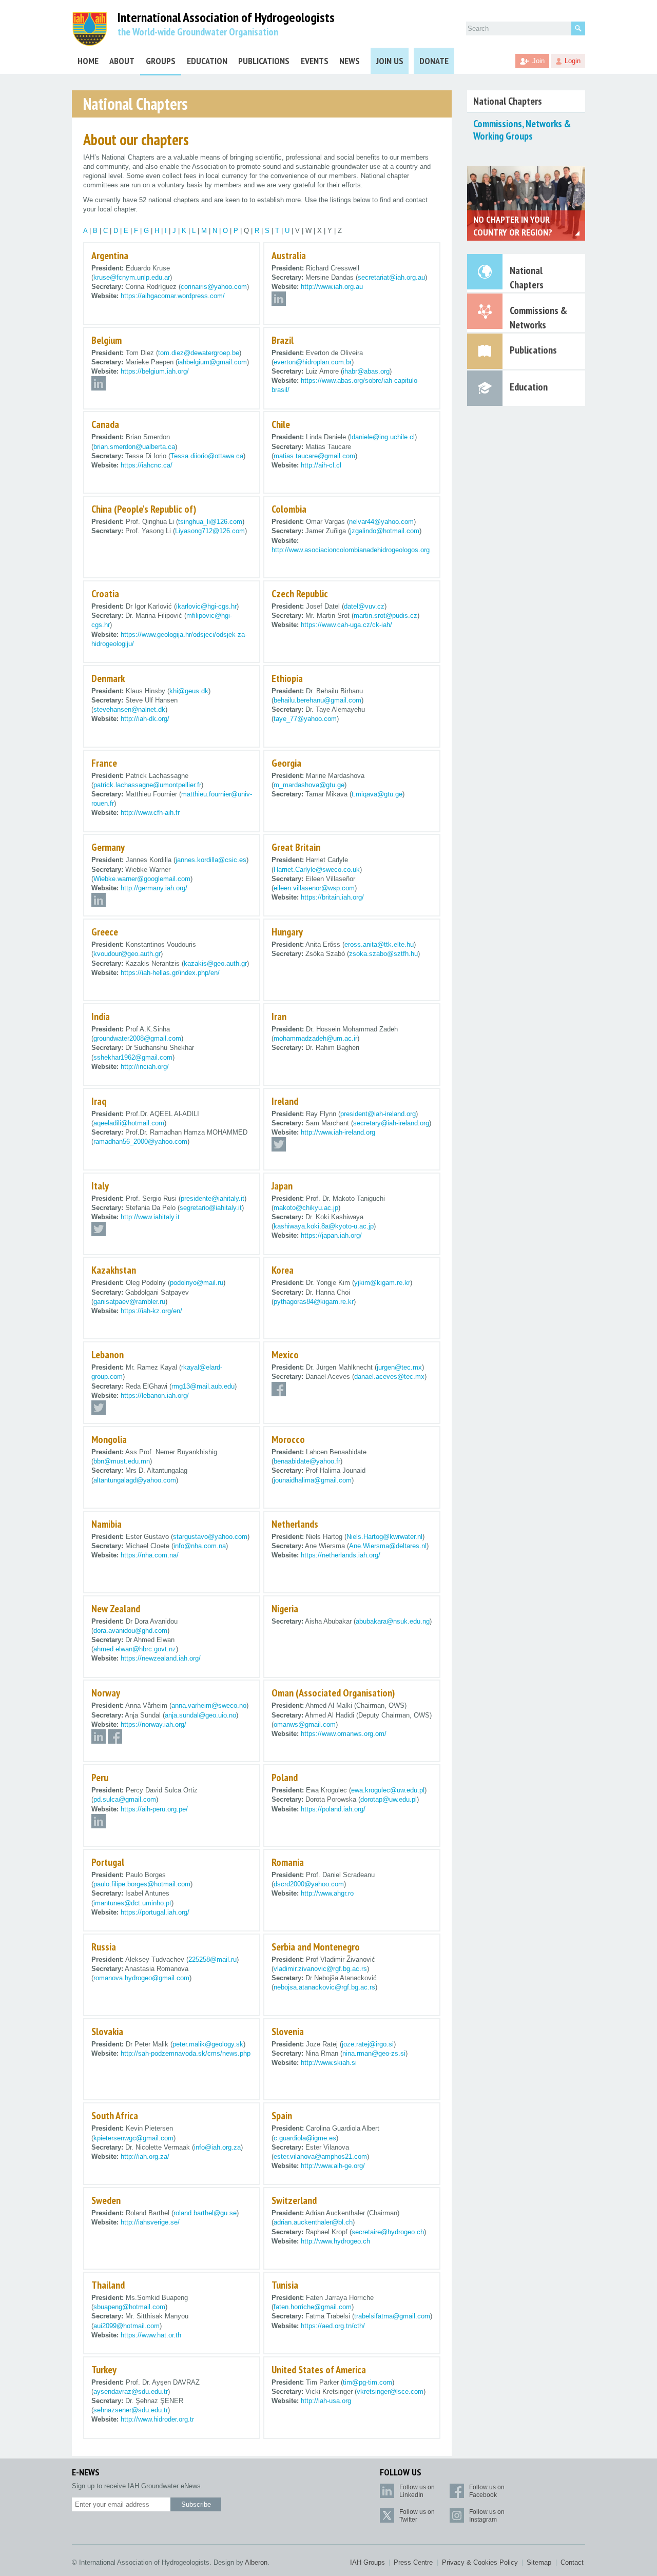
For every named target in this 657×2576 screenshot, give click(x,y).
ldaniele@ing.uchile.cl (382, 437)
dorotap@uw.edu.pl (389, 1799)
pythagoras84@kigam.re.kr (314, 1302)
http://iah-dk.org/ (145, 719)
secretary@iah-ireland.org (391, 1123)
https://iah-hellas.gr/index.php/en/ (170, 973)
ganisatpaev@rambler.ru (129, 1302)
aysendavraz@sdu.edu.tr (131, 2392)
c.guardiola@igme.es (305, 2138)
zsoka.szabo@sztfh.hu (383, 954)
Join (538, 61)
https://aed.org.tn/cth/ (333, 2326)
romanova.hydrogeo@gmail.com (141, 1978)
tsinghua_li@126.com (210, 522)
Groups (161, 61)
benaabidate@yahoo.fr (307, 1461)
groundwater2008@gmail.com (137, 1038)
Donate (434, 61)
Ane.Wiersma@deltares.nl (388, 1546)
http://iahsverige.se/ (150, 2222)
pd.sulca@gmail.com (125, 1799)
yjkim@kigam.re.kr (382, 1283)
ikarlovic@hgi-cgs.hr (206, 606)
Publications (264, 61)
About (122, 61)
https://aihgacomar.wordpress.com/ (173, 296)
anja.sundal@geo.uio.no (200, 1715)
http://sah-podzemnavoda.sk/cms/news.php (186, 2053)
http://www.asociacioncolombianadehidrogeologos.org (351, 550)
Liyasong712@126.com (210, 531)
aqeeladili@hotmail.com (129, 1123)
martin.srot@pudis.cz (385, 616)
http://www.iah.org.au (332, 287)
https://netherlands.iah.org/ (341, 1555)
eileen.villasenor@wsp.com (314, 888)
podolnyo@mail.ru (197, 1283)
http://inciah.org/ (145, 1067)
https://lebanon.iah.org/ (155, 1396)
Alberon (256, 2562)
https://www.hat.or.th (151, 2335)
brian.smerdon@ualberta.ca (134, 447)
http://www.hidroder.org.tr (157, 2419)
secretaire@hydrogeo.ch (388, 2232)
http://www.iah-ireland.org (338, 1132)
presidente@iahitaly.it (212, 1198)
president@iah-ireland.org (378, 1114)
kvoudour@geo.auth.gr (127, 954)
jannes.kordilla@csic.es (211, 860)
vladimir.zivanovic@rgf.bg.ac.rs (320, 1969)
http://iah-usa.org (326, 2401)
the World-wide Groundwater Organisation (198, 32)
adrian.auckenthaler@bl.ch (313, 2222)
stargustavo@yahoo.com (210, 1537)
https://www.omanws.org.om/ (344, 1734)
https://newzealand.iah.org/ (161, 1658)
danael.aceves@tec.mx (389, 1377)
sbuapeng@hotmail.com (129, 2307)
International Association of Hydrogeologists (226, 18)
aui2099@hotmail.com (127, 2326)
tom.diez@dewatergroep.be (199, 353)
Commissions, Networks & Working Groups (522, 130)
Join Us (390, 61)
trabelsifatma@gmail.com (392, 2316)
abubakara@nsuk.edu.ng (393, 1621)
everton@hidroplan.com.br (313, 362)
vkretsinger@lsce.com (390, 2392)
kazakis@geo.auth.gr (215, 963)
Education (207, 61)
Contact (572, 2562)
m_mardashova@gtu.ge (309, 785)
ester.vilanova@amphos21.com (320, 2157)
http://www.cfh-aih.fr (150, 813)
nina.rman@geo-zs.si (374, 2053)
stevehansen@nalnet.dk (129, 709)
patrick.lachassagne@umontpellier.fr (147, 785)
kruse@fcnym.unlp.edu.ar (132, 277)
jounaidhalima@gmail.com (313, 1480)
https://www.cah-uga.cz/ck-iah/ (346, 625)
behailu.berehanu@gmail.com (317, 700)
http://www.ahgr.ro (327, 1893)
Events (315, 61)
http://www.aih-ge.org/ (333, 2166)
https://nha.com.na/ (150, 1555)
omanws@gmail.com (305, 1724)
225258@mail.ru (212, 1959)
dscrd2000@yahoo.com (309, 1884)
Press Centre (413, 2562)
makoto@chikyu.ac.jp (306, 1208)
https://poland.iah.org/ (333, 1809)
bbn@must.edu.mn (122, 1461)
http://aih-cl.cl (321, 465)
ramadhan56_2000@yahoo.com (140, 1141)
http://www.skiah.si (329, 2063)
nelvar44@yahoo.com (381, 522)
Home (88, 61)
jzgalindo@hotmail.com (385, 531)
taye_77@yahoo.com (305, 719)
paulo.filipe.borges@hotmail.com (142, 1884)
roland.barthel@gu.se (205, 2213)
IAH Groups (368, 2562)
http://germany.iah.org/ (154, 888)
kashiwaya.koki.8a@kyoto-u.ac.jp (324, 1226)
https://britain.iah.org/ (332, 897)
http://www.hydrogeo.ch (335, 2241)
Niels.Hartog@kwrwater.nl (384, 1537)
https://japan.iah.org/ (331, 1235)
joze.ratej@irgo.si (368, 2044)
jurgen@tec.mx (399, 1367)
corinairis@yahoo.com (214, 287)
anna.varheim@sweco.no (209, 1705)
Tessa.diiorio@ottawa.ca (207, 456)
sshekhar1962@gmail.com (133, 1057)
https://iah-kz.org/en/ (151, 1311)
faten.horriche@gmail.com (313, 2307)
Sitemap (539, 2562)
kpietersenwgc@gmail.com (133, 2138)
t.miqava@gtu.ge (377, 794)
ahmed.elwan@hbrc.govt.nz (135, 1649)
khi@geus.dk (189, 691)
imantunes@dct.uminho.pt (132, 1903)
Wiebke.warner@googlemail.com (142, 879)
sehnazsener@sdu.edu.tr (131, 2410)
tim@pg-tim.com (368, 2382)
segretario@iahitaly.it (211, 1208)
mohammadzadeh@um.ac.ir (315, 1038)
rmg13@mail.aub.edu (203, 1386)
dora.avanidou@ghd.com (130, 1631)
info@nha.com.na (200, 1546)
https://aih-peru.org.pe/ (154, 1809)
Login (573, 61)
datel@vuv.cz (364, 606)
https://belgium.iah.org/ (155, 371)
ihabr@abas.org (366, 371)
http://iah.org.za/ (145, 2157)
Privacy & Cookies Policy (480, 2562)
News (350, 61)
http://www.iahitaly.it (150, 1217)
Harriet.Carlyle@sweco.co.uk (317, 870)
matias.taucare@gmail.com (314, 456)
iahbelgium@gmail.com (212, 362)
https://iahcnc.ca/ (147, 465)
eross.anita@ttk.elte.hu (379, 944)
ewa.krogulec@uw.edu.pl (388, 1790)
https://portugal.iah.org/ (155, 1912)
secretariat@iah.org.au (391, 277)
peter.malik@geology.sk (208, 2044)
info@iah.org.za (217, 2147)
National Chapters (508, 101)
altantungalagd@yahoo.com (135, 1480)
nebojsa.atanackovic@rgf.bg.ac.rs (324, 1987)
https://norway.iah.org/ (153, 1724)
